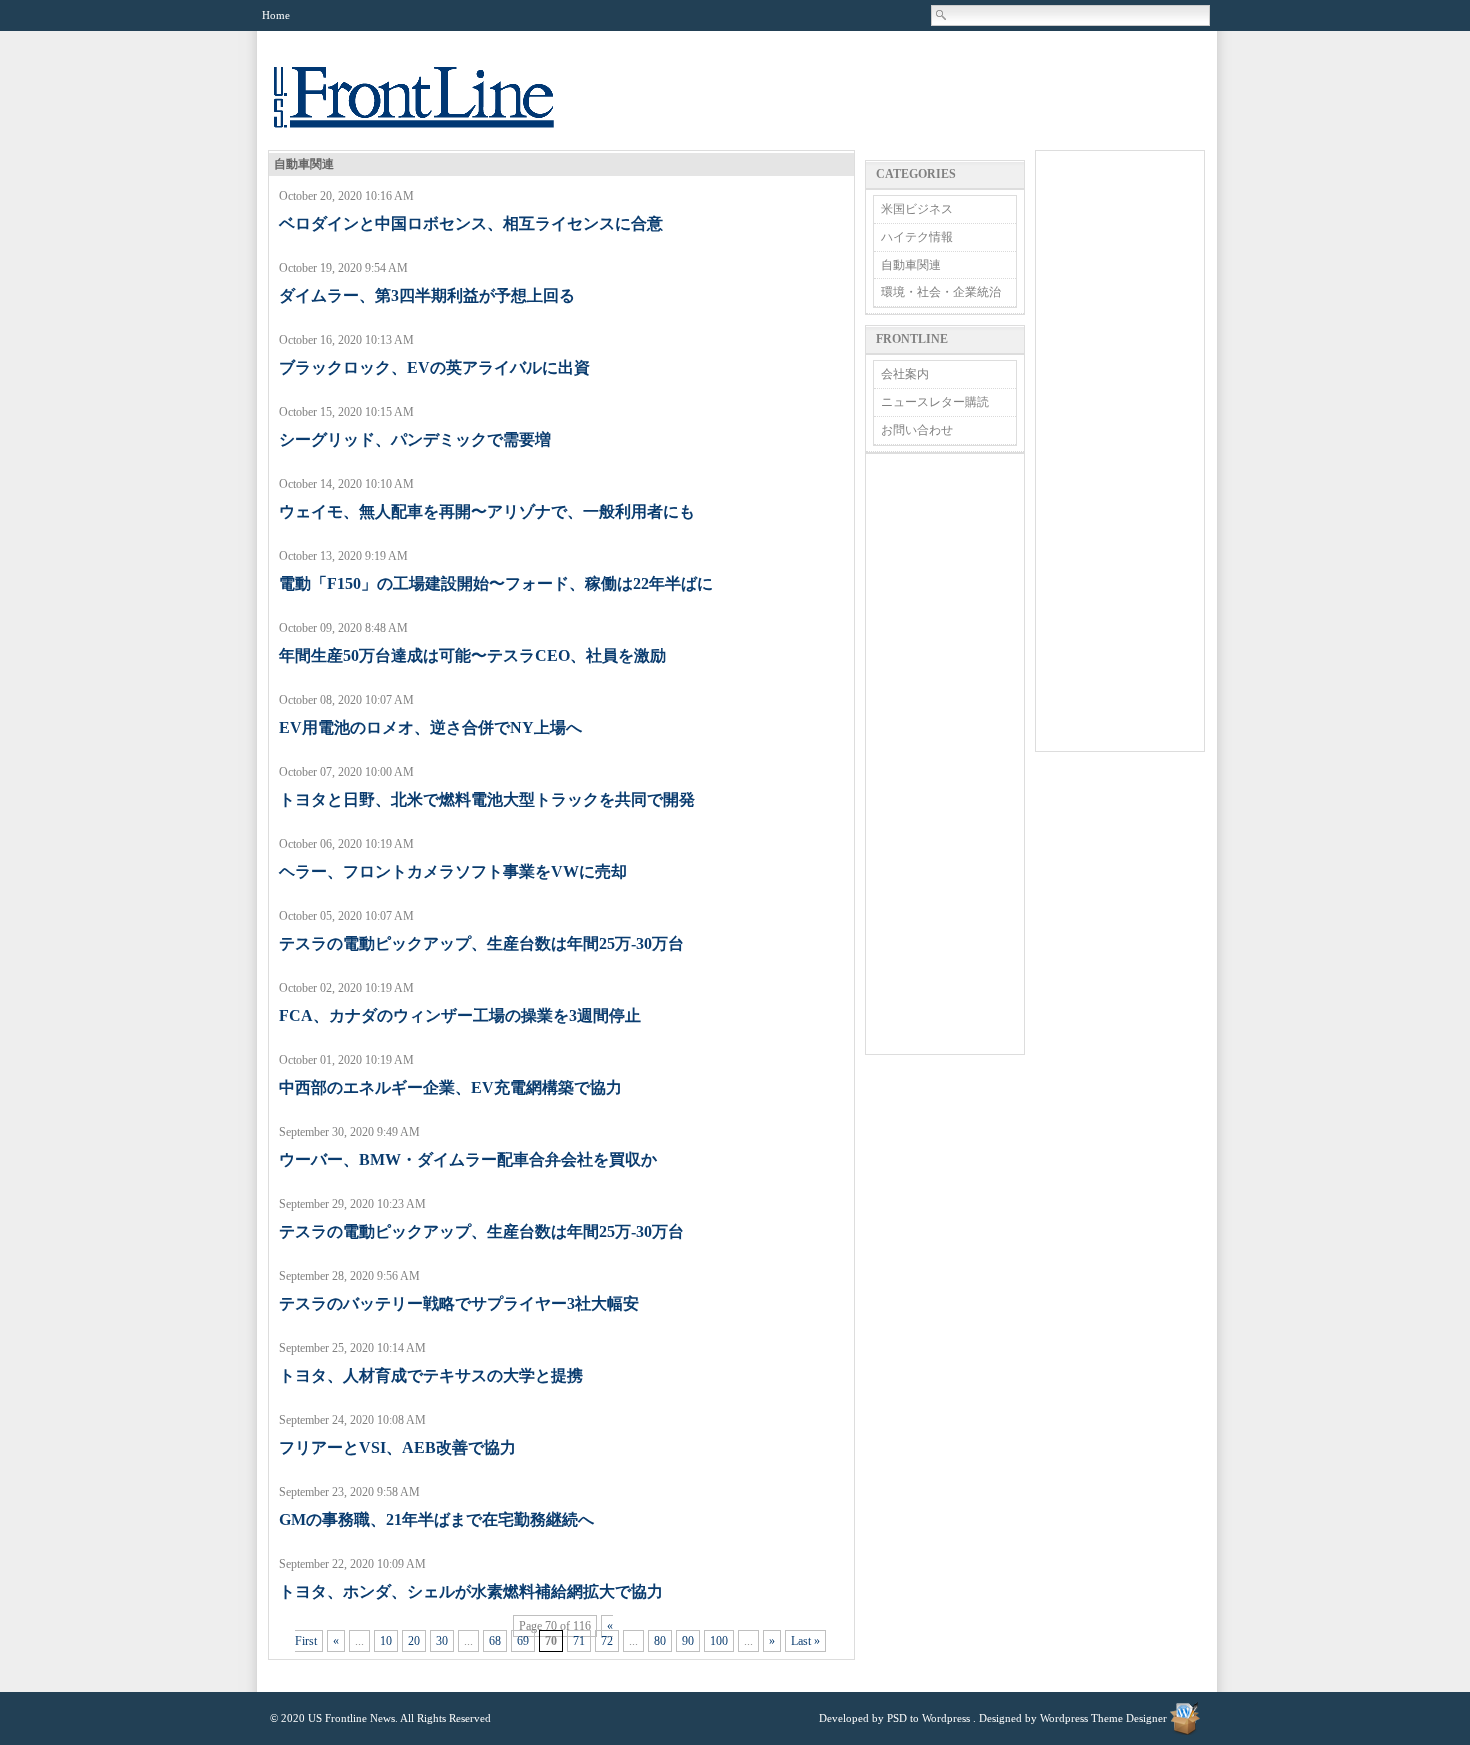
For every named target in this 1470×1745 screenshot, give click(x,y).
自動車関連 (911, 265)
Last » (805, 1641)
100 (719, 1641)
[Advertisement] (945, 754)
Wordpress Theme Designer (1103, 1718)
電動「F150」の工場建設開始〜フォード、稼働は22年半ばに (496, 583)
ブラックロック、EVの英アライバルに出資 (434, 367)
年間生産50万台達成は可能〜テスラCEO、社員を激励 (472, 655)
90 (688, 1641)
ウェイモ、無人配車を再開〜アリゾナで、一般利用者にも (487, 511)
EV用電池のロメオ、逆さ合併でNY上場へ (430, 727)
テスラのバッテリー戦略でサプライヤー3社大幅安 (459, 1303)
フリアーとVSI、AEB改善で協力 (397, 1447)
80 (660, 1641)
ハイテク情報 (917, 237)
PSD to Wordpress (928, 1718)
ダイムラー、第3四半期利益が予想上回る (427, 295)
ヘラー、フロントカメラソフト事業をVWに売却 (453, 871)
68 (495, 1641)
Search (942, 15)
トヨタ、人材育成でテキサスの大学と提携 (431, 1375)
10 (386, 1641)
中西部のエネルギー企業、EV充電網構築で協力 (450, 1087)
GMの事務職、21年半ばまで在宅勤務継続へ (436, 1519)
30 (442, 1641)
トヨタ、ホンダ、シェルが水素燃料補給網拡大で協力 (471, 1591)
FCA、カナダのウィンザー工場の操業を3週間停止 (460, 1015)
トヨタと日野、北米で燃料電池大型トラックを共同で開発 (487, 799)
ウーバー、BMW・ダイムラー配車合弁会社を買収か (468, 1159)
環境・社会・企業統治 (941, 292)
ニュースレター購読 (935, 402)
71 (579, 1641)
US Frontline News (434, 108)
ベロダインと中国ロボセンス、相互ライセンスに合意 (471, 223)
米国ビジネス (917, 209)
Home (276, 15)
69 (523, 1641)
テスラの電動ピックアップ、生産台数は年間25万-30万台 (481, 943)
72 (607, 1641)
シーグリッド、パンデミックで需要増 (415, 439)
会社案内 (905, 374)
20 (414, 1641)
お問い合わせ (917, 430)
